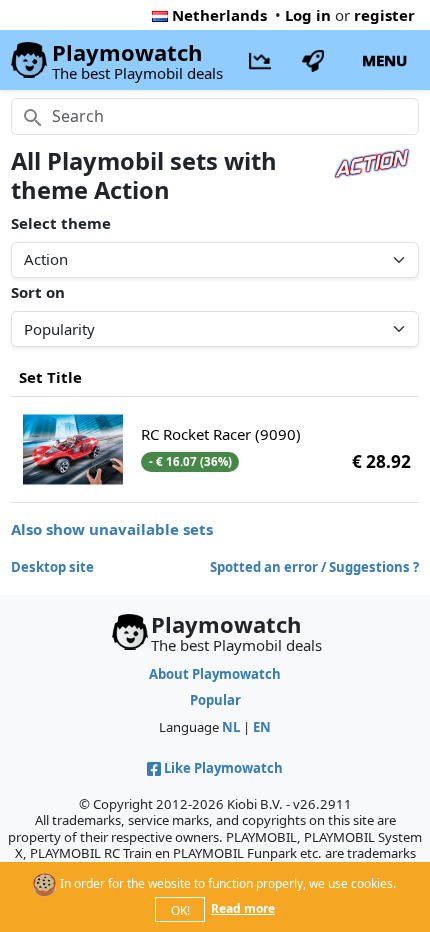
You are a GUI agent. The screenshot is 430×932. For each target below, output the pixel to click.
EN (262, 727)
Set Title (50, 377)
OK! (180, 910)
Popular (215, 700)
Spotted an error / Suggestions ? (314, 567)
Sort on (38, 292)
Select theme (61, 223)
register (384, 15)
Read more (243, 908)
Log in (308, 15)
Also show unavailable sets (112, 529)
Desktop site (52, 567)
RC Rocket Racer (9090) (221, 434)
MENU (384, 60)
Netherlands (219, 15)
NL (231, 727)
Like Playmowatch (223, 768)
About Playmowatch (215, 674)
